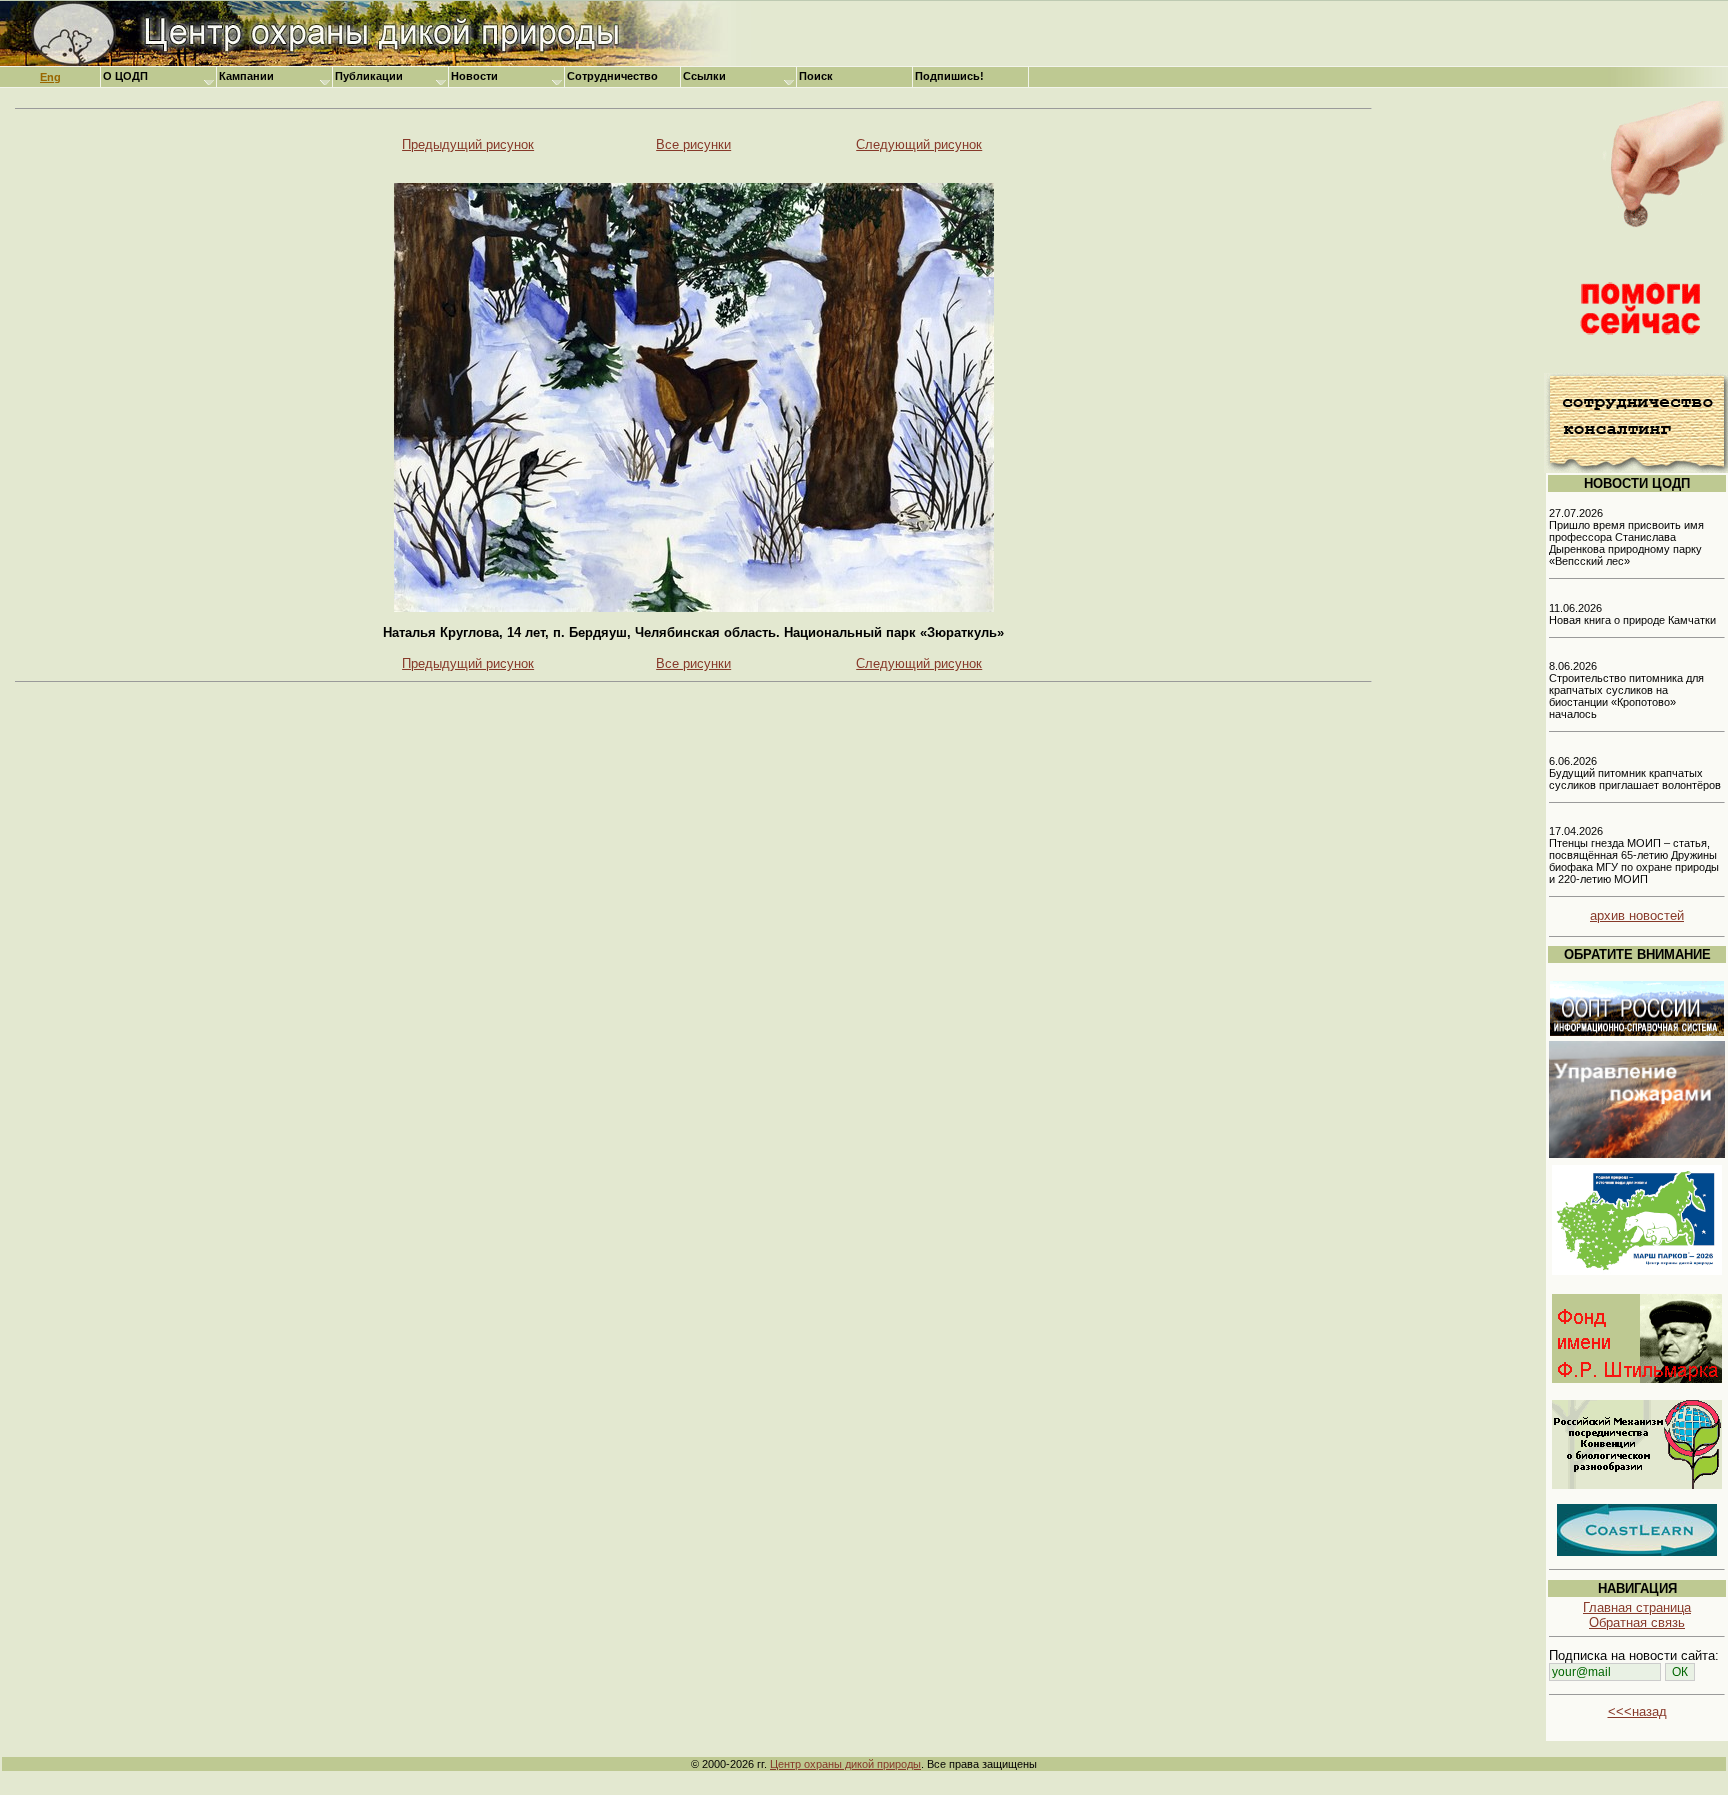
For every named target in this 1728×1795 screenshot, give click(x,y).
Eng (50, 77)
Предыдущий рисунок (468, 144)
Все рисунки (693, 144)
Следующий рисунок (919, 144)
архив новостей (1637, 915)
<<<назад (1637, 1711)
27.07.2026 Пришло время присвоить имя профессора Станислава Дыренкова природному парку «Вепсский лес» (1626, 537)
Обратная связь (1637, 1622)
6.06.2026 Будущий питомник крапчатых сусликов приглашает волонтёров (1635, 773)
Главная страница (1637, 1607)
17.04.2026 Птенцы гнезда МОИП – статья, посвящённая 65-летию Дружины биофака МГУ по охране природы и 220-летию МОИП (1634, 855)
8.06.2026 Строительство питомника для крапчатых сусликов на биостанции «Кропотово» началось (1626, 690)
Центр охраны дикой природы (845, 1764)
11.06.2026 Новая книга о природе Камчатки (1632, 614)
